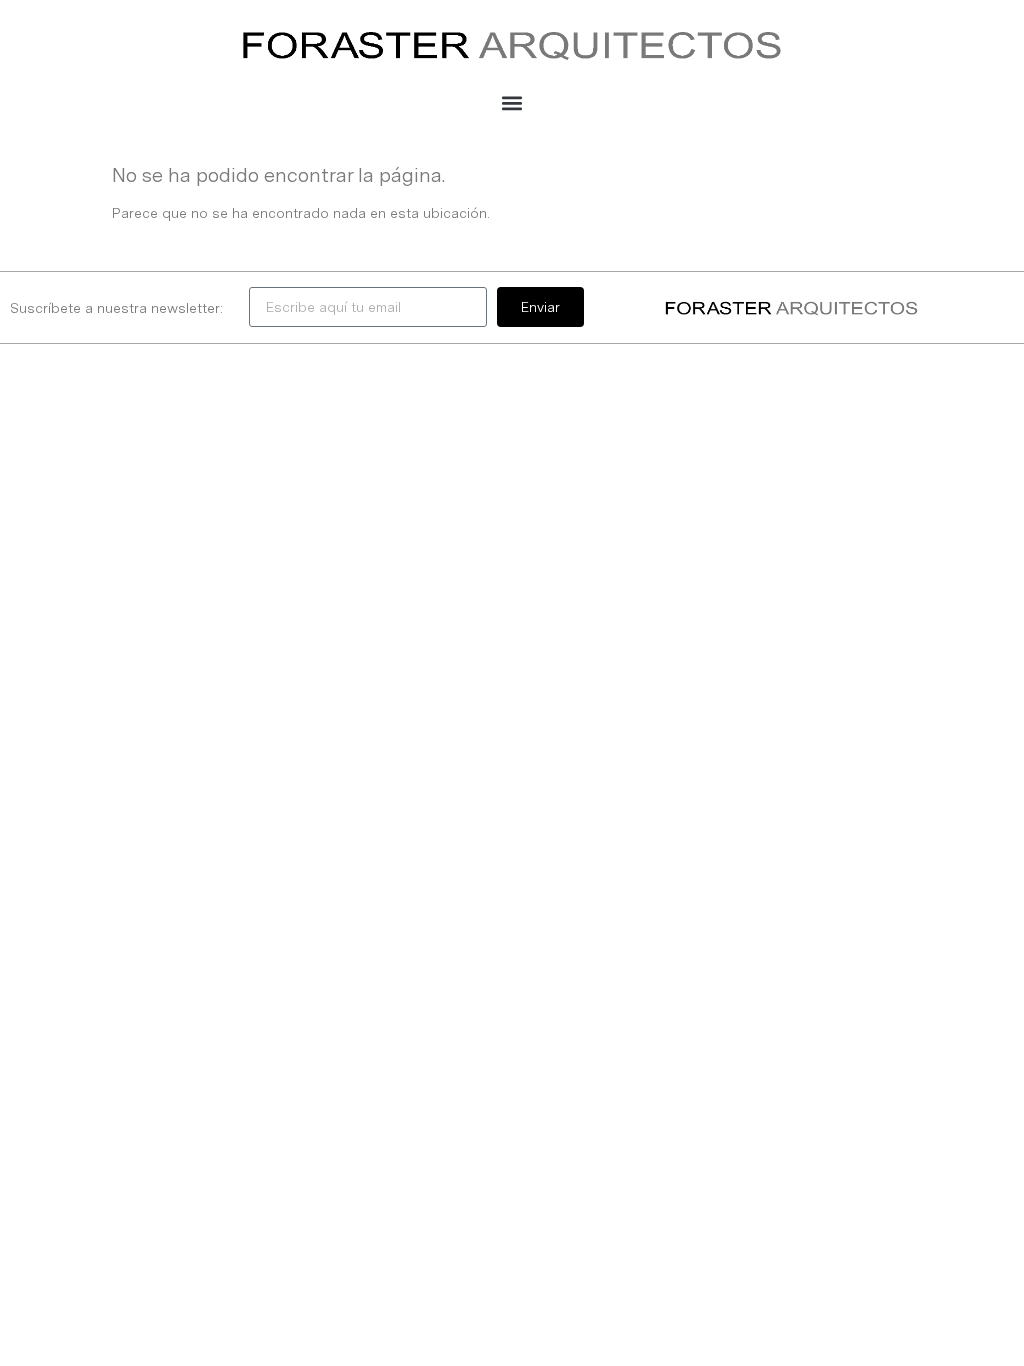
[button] (512, 102)
